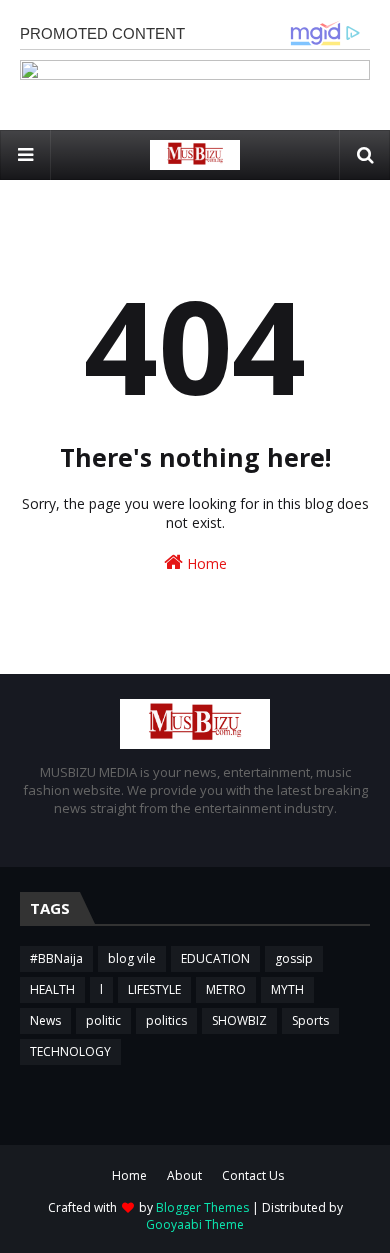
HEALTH (52, 989)
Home (205, 563)
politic (103, 1020)
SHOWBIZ (239, 1020)
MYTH (287, 989)
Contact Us (253, 1175)
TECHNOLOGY (70, 1051)
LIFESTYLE (154, 989)
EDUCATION (215, 958)
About (184, 1175)
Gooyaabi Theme (195, 1224)
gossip (294, 958)
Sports (310, 1020)
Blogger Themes (202, 1207)
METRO (226, 989)
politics (166, 1020)
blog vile (132, 958)
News (45, 1020)
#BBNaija (56, 958)
